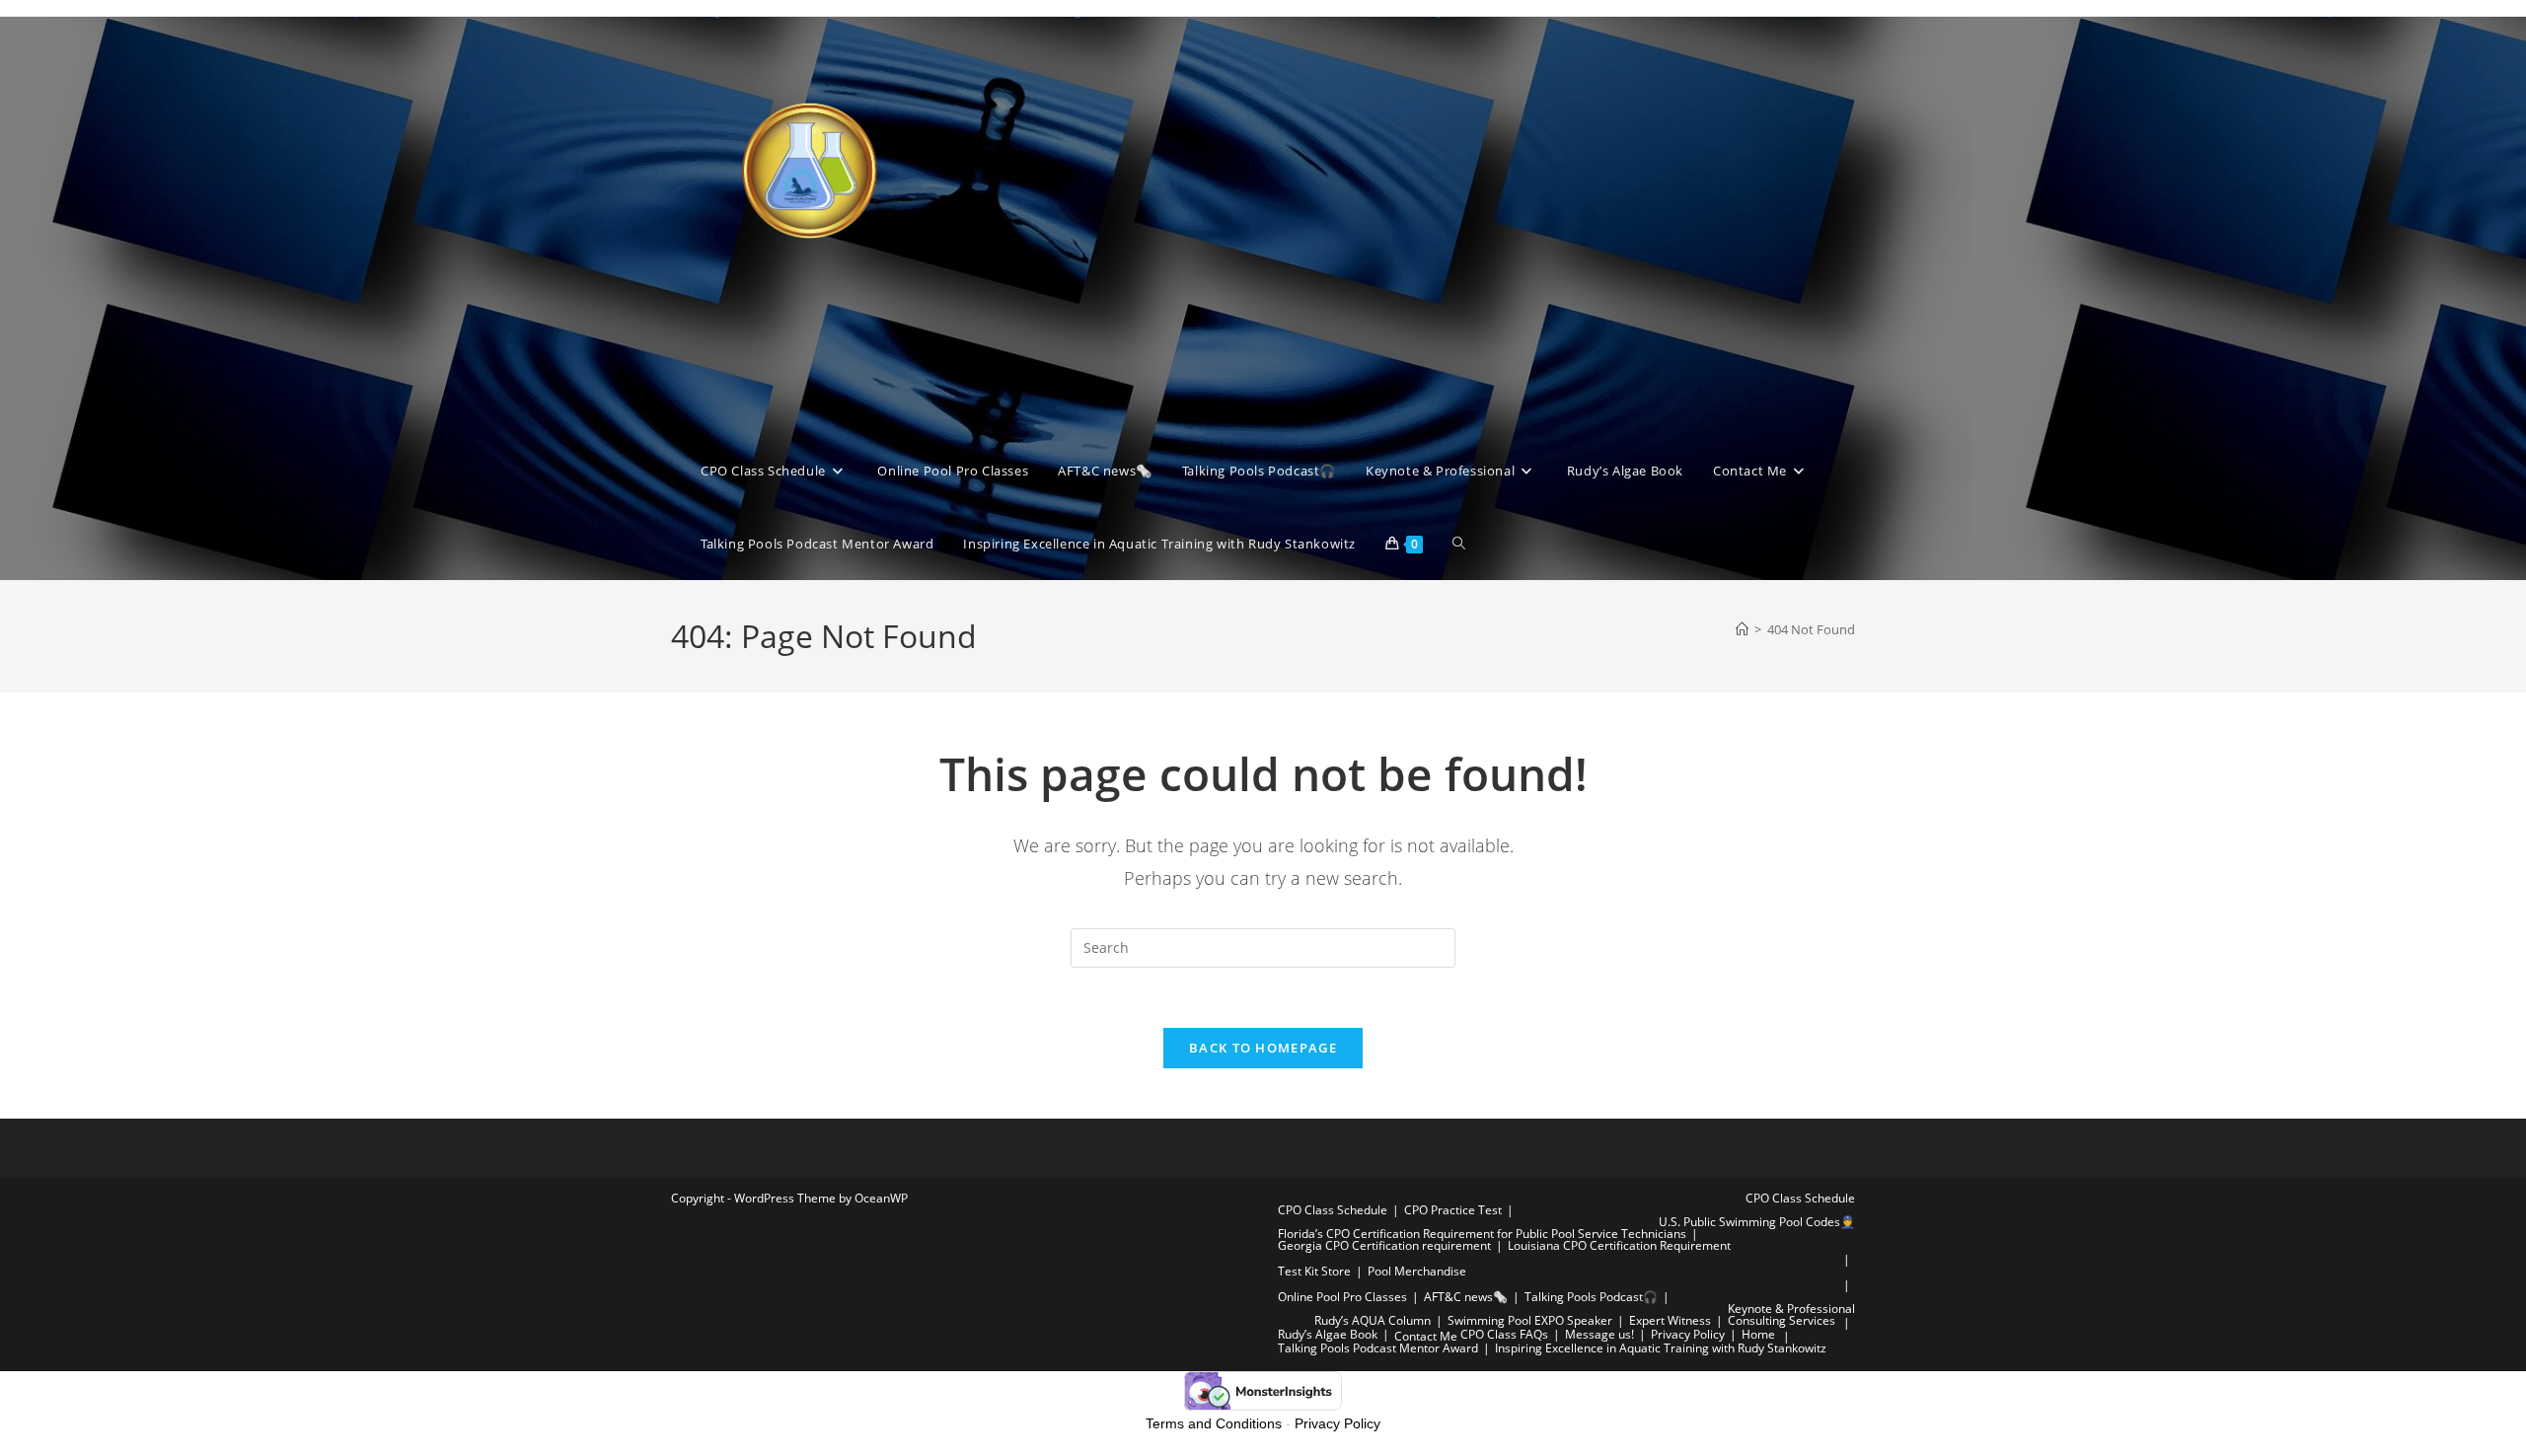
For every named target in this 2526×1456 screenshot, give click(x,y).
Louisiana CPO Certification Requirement (1619, 1245)
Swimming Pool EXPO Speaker (1530, 1320)
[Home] (1742, 629)
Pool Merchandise (1417, 1271)
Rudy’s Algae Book (1328, 1334)
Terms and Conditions (1214, 1423)
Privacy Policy (1688, 1334)
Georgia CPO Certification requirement (1384, 1245)
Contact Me (1426, 1336)
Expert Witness (1670, 1320)
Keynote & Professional (1791, 1309)
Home (1758, 1334)
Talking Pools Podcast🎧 (1591, 1297)
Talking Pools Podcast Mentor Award (1378, 1348)
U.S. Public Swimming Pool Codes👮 (1757, 1222)
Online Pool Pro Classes (1342, 1297)
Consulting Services (1782, 1320)
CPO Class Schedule (1800, 1198)
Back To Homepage (1263, 1048)
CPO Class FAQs (1504, 1334)
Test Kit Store (1314, 1271)
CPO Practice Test (1453, 1210)
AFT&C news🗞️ (1466, 1297)
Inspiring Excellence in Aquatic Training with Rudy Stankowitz (1661, 1348)
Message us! (1599, 1334)
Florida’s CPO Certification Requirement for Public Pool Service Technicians (1482, 1234)
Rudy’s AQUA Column (1373, 1320)
